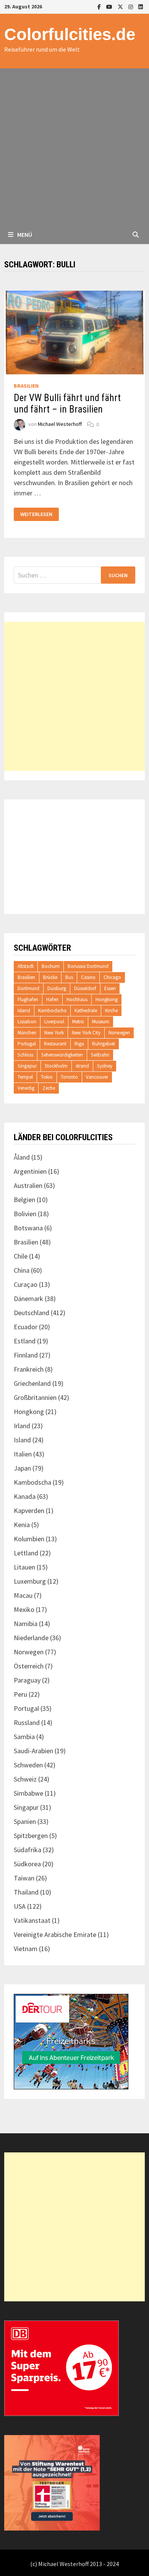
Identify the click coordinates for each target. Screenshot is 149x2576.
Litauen (24, 1567)
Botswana (28, 1228)
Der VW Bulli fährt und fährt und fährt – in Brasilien (67, 404)
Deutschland (32, 1313)
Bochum (51, 966)
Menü (24, 235)
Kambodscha (52, 1010)
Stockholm (56, 1066)
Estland (25, 1341)
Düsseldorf (85, 988)
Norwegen (119, 1033)
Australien (28, 1185)
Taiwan (24, 1878)
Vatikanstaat (32, 1920)
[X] (121, 6)
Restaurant (55, 1044)
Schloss (25, 1055)
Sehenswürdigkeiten (62, 1055)
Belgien (24, 1200)
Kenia (22, 1525)
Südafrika (28, 1850)
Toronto (69, 1077)
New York (54, 1033)
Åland (22, 1157)
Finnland (26, 1355)
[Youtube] (110, 6)
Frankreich (29, 1369)
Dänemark (28, 1299)
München (27, 1033)
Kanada (25, 1496)
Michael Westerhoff (60, 424)
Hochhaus (77, 999)
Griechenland (32, 1383)
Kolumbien (29, 1539)
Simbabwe (28, 1793)
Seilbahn (100, 1055)
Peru (20, 1694)
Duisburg (57, 988)
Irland (22, 1426)
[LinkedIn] (141, 6)
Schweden (28, 1765)
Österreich (29, 1666)
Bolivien (25, 1214)
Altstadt (26, 966)
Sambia (24, 1737)
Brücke (50, 977)
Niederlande (31, 1638)
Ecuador (26, 1327)
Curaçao (26, 1284)
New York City (86, 1033)
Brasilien (26, 386)
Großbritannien (35, 1397)
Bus (69, 977)
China (22, 1270)
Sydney (105, 1066)
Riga (79, 1044)
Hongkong (107, 999)
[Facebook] (100, 6)
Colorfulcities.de (70, 34)
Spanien (25, 1821)
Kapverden (29, 1510)
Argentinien (30, 1171)
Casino (88, 977)
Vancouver (97, 1077)
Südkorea (27, 1864)
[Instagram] (131, 6)
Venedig (26, 1088)
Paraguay (27, 1680)
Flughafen (28, 999)
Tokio (47, 1077)
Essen (110, 988)
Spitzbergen (31, 1836)
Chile (21, 1256)
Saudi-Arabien (33, 1751)
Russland (27, 1722)
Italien (23, 1454)
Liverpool (54, 1022)
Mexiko (24, 1609)
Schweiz (25, 1779)
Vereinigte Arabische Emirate (55, 1934)
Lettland (26, 1553)
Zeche (49, 1088)
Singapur (27, 1066)
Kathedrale (86, 1010)
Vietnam (26, 1949)
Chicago (112, 977)
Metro (78, 1022)
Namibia (26, 1624)
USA (20, 1906)
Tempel (25, 1077)
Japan (22, 1468)
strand (82, 1066)
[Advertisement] (74, 147)
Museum (101, 1022)
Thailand (26, 1892)
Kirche (111, 1010)
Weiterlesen (36, 514)
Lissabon (27, 1022)
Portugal (27, 1044)
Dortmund (28, 988)
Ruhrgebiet (104, 1044)
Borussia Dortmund (88, 966)
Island (24, 1010)
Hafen (52, 999)
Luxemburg (30, 1581)
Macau (23, 1595)
